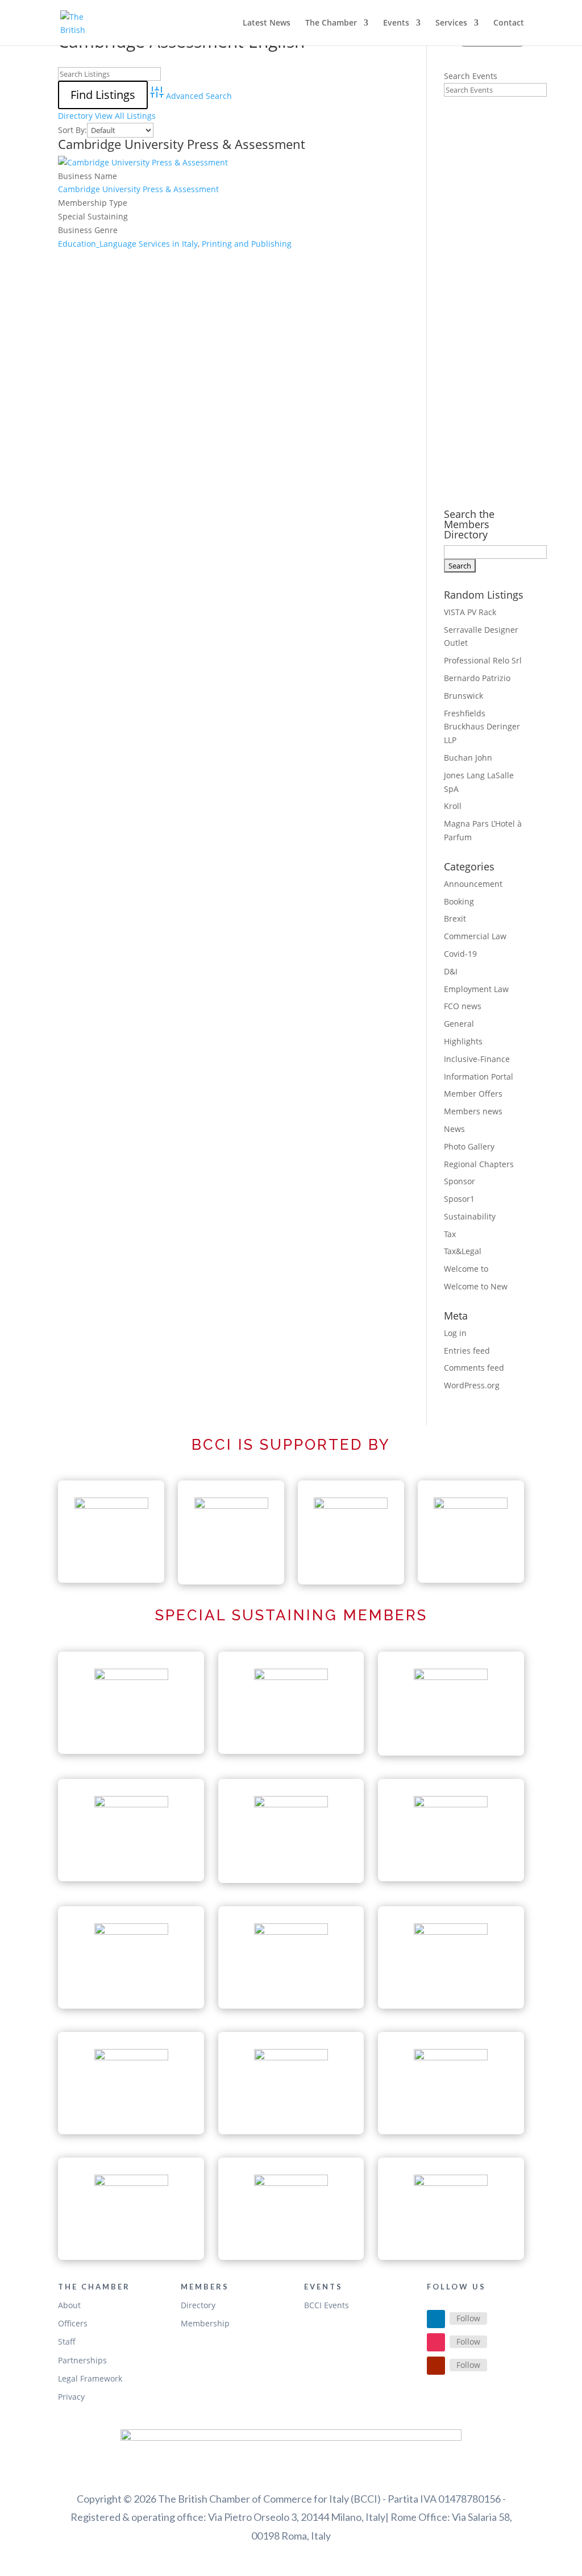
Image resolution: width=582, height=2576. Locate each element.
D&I (451, 971)
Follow (468, 2318)
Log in (455, 1333)
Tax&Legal (463, 1251)
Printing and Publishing (247, 244)
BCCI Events (327, 2305)
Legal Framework (90, 2378)
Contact (509, 23)
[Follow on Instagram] (436, 2342)
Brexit (455, 918)
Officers (73, 2323)
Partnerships (82, 2360)
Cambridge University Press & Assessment (182, 144)
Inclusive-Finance (477, 1059)
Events (396, 23)
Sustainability (470, 1216)
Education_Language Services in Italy (128, 244)
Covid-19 (460, 954)
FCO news (463, 1006)
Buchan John (468, 758)
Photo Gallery (469, 1146)
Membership (205, 2323)
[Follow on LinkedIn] (436, 2319)
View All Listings (125, 116)
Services (451, 23)
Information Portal (479, 1077)
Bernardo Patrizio (477, 678)
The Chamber (331, 23)
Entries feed (467, 1351)
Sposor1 (459, 1199)
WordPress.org (472, 1385)
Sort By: (72, 130)
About (69, 2305)
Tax (450, 1234)
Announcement (473, 884)
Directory (75, 116)
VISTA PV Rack (470, 612)
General (459, 1024)
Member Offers (473, 1094)
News (454, 1129)
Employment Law (476, 989)
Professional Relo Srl (483, 660)
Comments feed (474, 1368)
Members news (473, 1111)
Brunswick (463, 696)
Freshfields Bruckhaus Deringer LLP (482, 727)
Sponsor (460, 1181)
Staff (67, 2341)
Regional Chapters (479, 1164)
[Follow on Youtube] (436, 2366)
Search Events (471, 76)
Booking (459, 901)
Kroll (453, 806)
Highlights (463, 1041)
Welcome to (466, 1269)
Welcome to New (476, 1286)
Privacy (71, 2397)
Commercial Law (475, 936)
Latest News (267, 23)
